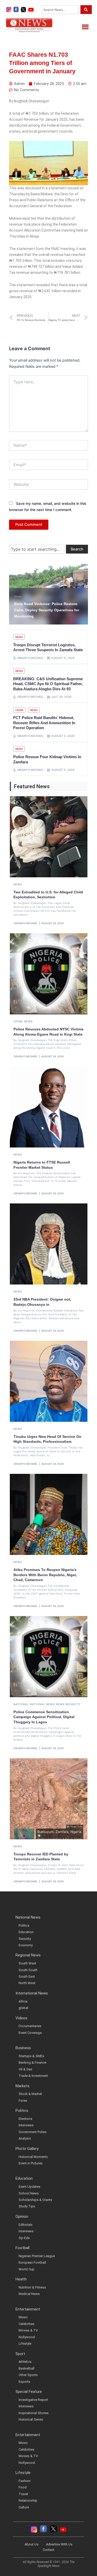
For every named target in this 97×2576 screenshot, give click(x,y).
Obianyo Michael (26, 923)
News (18, 597)
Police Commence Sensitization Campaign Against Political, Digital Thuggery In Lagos (44, 1717)
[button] (85, 27)
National (21, 1704)
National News (42, 1704)
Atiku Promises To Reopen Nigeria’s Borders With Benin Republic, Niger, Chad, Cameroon (45, 1575)
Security (73, 1704)
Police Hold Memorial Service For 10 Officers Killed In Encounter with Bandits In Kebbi (46, 610)
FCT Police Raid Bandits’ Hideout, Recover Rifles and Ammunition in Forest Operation (44, 723)
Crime (19, 710)
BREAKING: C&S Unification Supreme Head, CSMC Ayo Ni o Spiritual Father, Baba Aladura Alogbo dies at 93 (48, 684)
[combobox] (60, 10)
